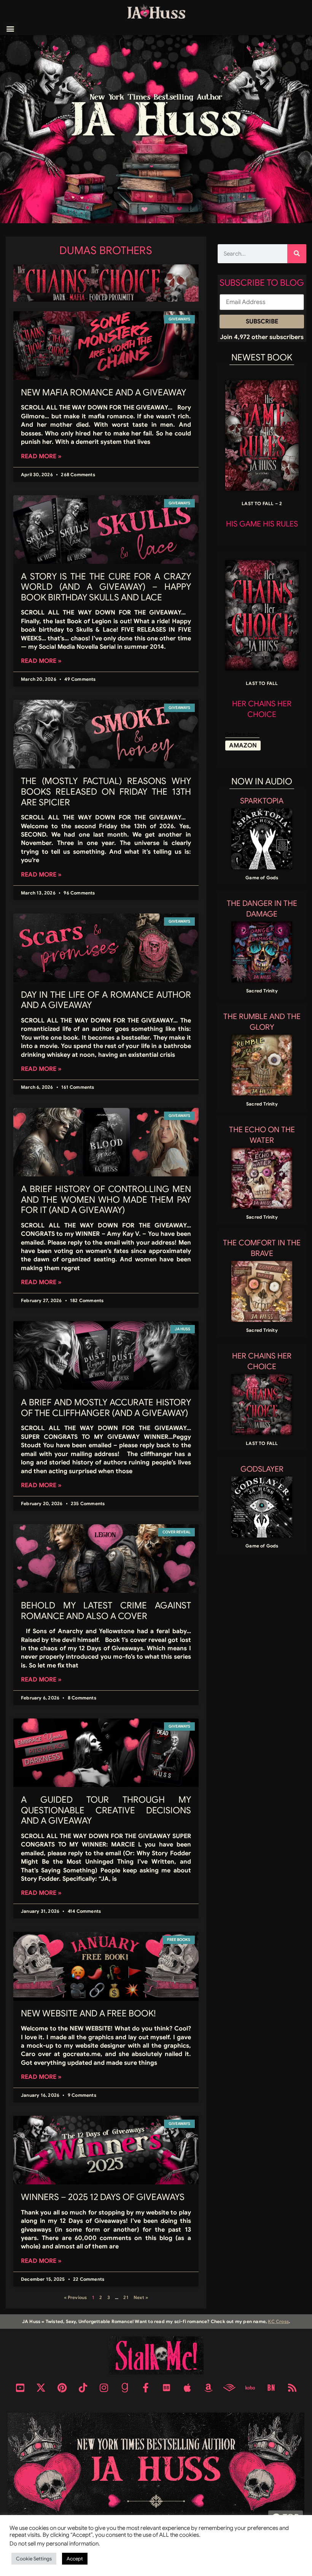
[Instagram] (104, 2388)
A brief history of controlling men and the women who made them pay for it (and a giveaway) (106, 1200)
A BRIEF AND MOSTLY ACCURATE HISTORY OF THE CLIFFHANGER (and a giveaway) (106, 1408)
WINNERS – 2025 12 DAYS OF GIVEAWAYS (103, 2197)
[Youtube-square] (20, 2388)
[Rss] (292, 2388)
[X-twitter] (41, 2388)
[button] (10, 29)
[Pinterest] (62, 2388)
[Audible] (229, 2388)
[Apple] (188, 2388)
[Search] (297, 254)
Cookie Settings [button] (34, 2559)
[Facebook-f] (146, 2388)
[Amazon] (209, 2388)
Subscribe (262, 322)
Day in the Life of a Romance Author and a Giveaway (106, 1000)
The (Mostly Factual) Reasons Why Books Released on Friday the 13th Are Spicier (106, 792)
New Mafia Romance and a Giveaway (103, 393)
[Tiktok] (83, 2388)
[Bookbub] (167, 2388)
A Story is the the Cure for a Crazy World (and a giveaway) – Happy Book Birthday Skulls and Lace (106, 587)
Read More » (41, 456)
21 (126, 2297)
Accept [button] (75, 2559)
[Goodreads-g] (125, 2388)
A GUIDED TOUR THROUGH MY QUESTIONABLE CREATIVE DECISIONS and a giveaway (106, 1810)
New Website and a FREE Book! (88, 2014)
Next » (141, 2297)
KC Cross (278, 2321)
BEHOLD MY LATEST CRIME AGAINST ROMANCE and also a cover (106, 1611)
